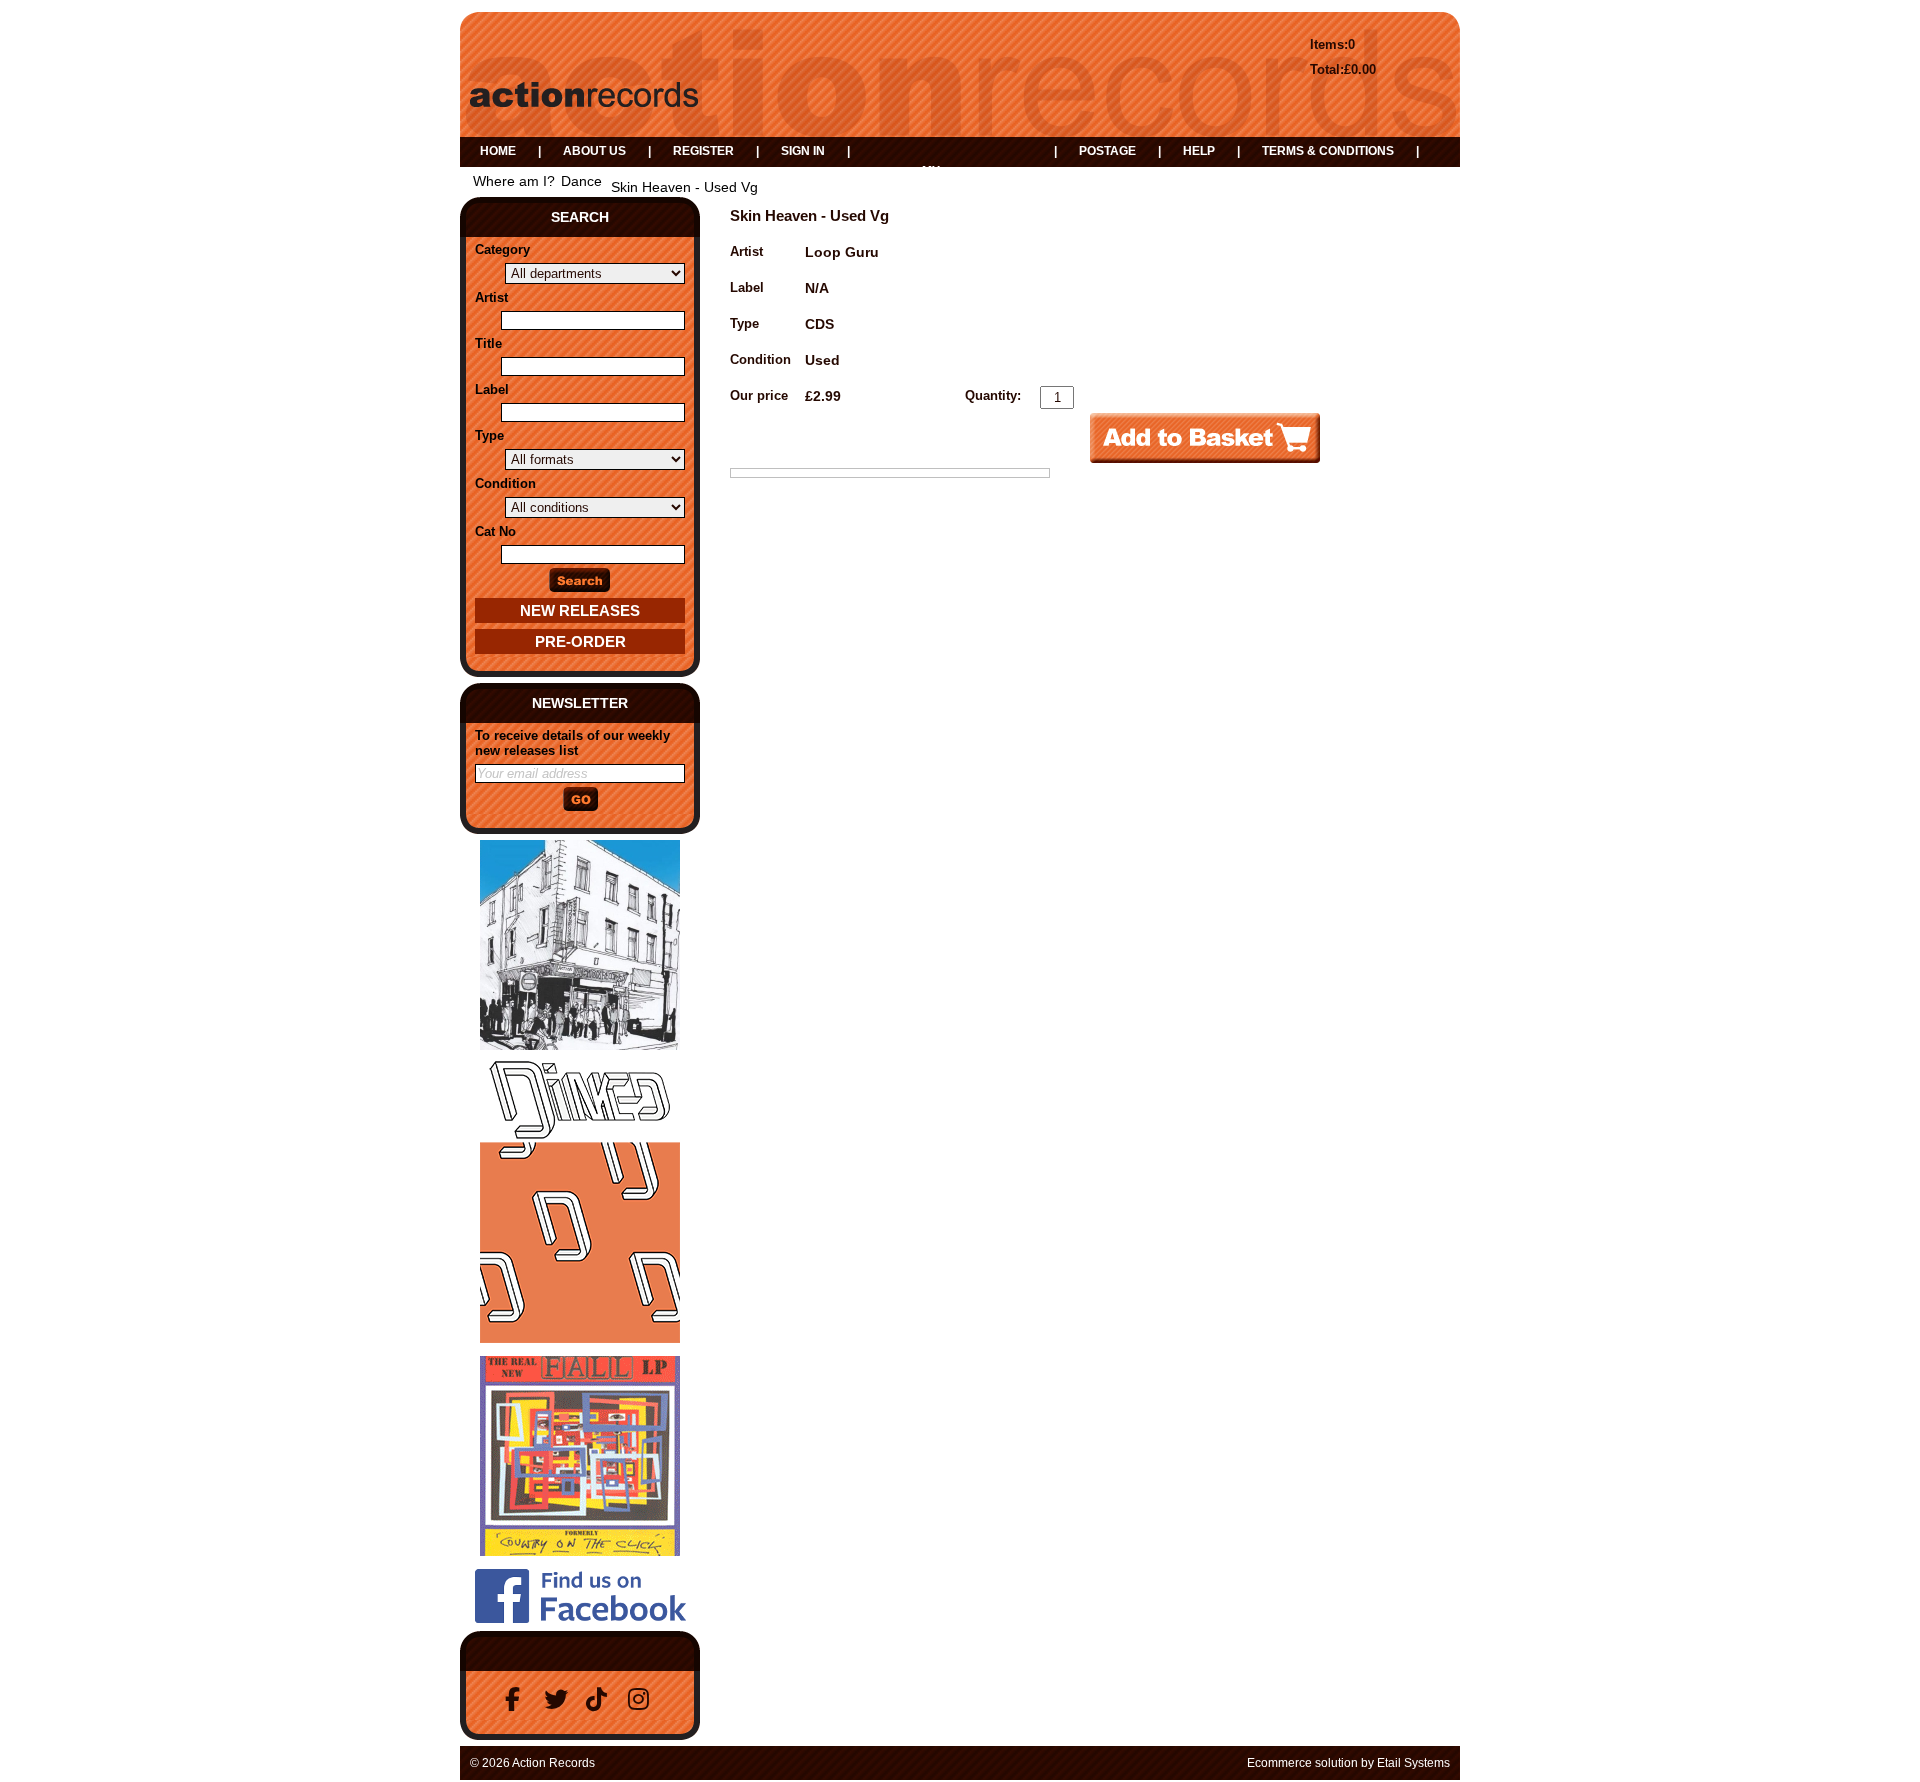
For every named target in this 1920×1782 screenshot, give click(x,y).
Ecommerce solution (1302, 1763)
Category (502, 249)
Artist (491, 297)
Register (703, 151)
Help (1199, 151)
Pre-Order (580, 641)
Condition (505, 483)
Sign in (803, 151)
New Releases (580, 610)
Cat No (495, 531)
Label (492, 389)
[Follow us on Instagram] (643, 1699)
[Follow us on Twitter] (559, 1699)
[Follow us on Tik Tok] (601, 1699)
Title (488, 343)
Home (498, 151)
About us (594, 151)
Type (489, 435)
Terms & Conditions (1328, 151)
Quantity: (993, 395)
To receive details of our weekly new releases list (572, 743)
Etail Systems (1413, 1763)
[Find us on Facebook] (517, 1699)
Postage (1107, 151)
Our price (759, 395)
